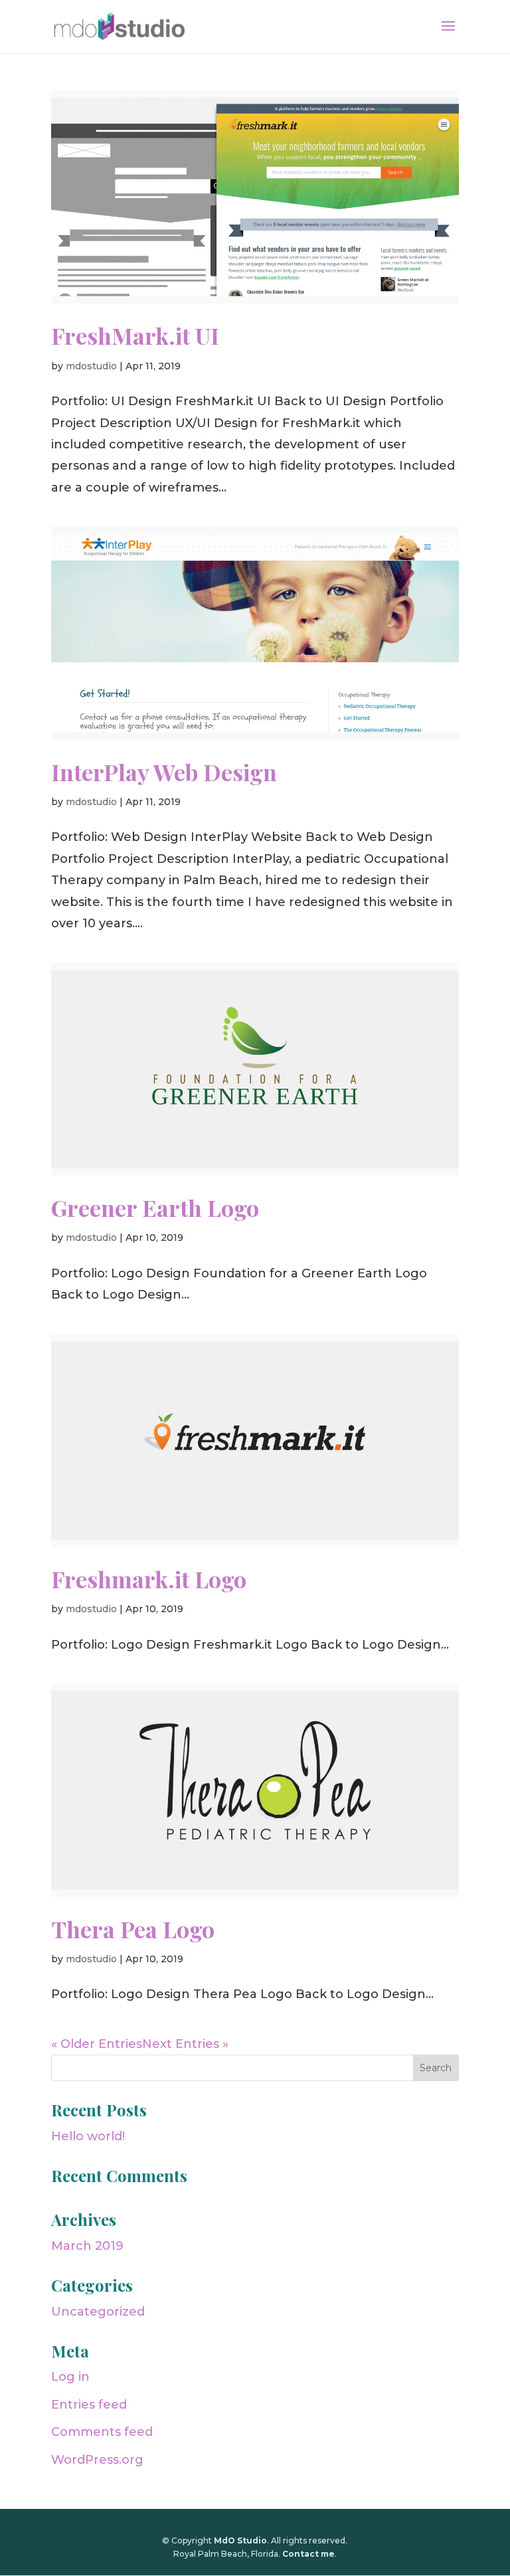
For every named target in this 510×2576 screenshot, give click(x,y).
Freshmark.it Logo (149, 1579)
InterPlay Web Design (164, 772)
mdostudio (91, 366)
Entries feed (89, 2405)
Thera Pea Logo (133, 1929)
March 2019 (87, 2246)
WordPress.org (97, 2460)
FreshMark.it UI (135, 335)
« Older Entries (97, 2044)
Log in (70, 2377)
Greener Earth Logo (155, 1208)
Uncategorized (98, 2312)
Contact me (308, 2554)
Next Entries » (185, 2044)
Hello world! (88, 2136)
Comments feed (102, 2432)
